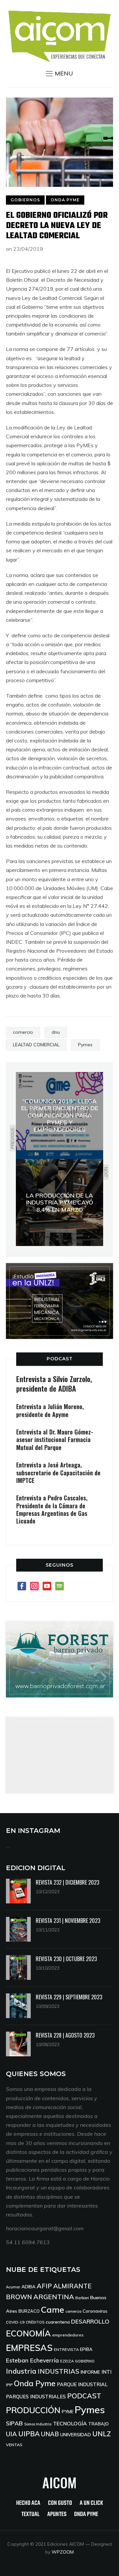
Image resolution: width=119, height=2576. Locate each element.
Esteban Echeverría (32, 2360)
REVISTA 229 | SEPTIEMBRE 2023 (69, 1997)
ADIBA (28, 2287)
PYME (68, 2412)
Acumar (13, 2287)
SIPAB (14, 2423)
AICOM (59, 2482)
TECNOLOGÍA (70, 2423)
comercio (23, 1032)
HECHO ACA (28, 2503)
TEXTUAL (30, 2515)
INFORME (90, 2372)
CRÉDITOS (35, 2322)
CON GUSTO (60, 2503)
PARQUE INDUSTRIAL (82, 2384)
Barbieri (82, 2298)
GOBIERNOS (25, 200)
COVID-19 (15, 2322)
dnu (56, 1032)
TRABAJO (99, 2424)
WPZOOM (63, 2552)
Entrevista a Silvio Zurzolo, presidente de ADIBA (54, 1384)
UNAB (50, 2434)
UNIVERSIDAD (76, 2435)
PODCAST (60, 1359)
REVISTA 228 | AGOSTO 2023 (65, 2035)
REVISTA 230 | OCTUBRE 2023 (66, 1959)
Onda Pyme (35, 2383)
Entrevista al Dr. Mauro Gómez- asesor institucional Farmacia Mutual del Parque (55, 1440)
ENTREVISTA (66, 2349)
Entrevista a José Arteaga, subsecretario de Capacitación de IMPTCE (58, 1473)
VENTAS (14, 2445)
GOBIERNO (85, 2361)
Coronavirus (95, 2311)
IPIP (9, 2385)
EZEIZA (67, 2361)
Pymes (85, 1045)
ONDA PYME (65, 200)
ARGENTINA (54, 2297)
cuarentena (58, 2322)
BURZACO (29, 2311)
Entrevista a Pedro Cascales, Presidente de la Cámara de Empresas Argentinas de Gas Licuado (52, 1509)
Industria (21, 2371)
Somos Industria (38, 2424)
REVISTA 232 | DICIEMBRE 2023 (67, 1882)
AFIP (44, 2286)
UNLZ (102, 2434)
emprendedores (68, 2335)
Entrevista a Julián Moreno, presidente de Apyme (50, 1410)
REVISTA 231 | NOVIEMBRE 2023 (68, 1921)
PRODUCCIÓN (33, 2410)
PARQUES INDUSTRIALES (36, 2397)
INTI (106, 2372)
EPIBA (86, 2349)
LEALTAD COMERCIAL (36, 1045)
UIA (11, 2434)
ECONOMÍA (28, 2333)
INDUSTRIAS (59, 2371)
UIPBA (29, 2434)
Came (53, 2309)
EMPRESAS (29, 2348)
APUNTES (57, 2515)
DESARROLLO (90, 2321)
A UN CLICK (91, 2503)
